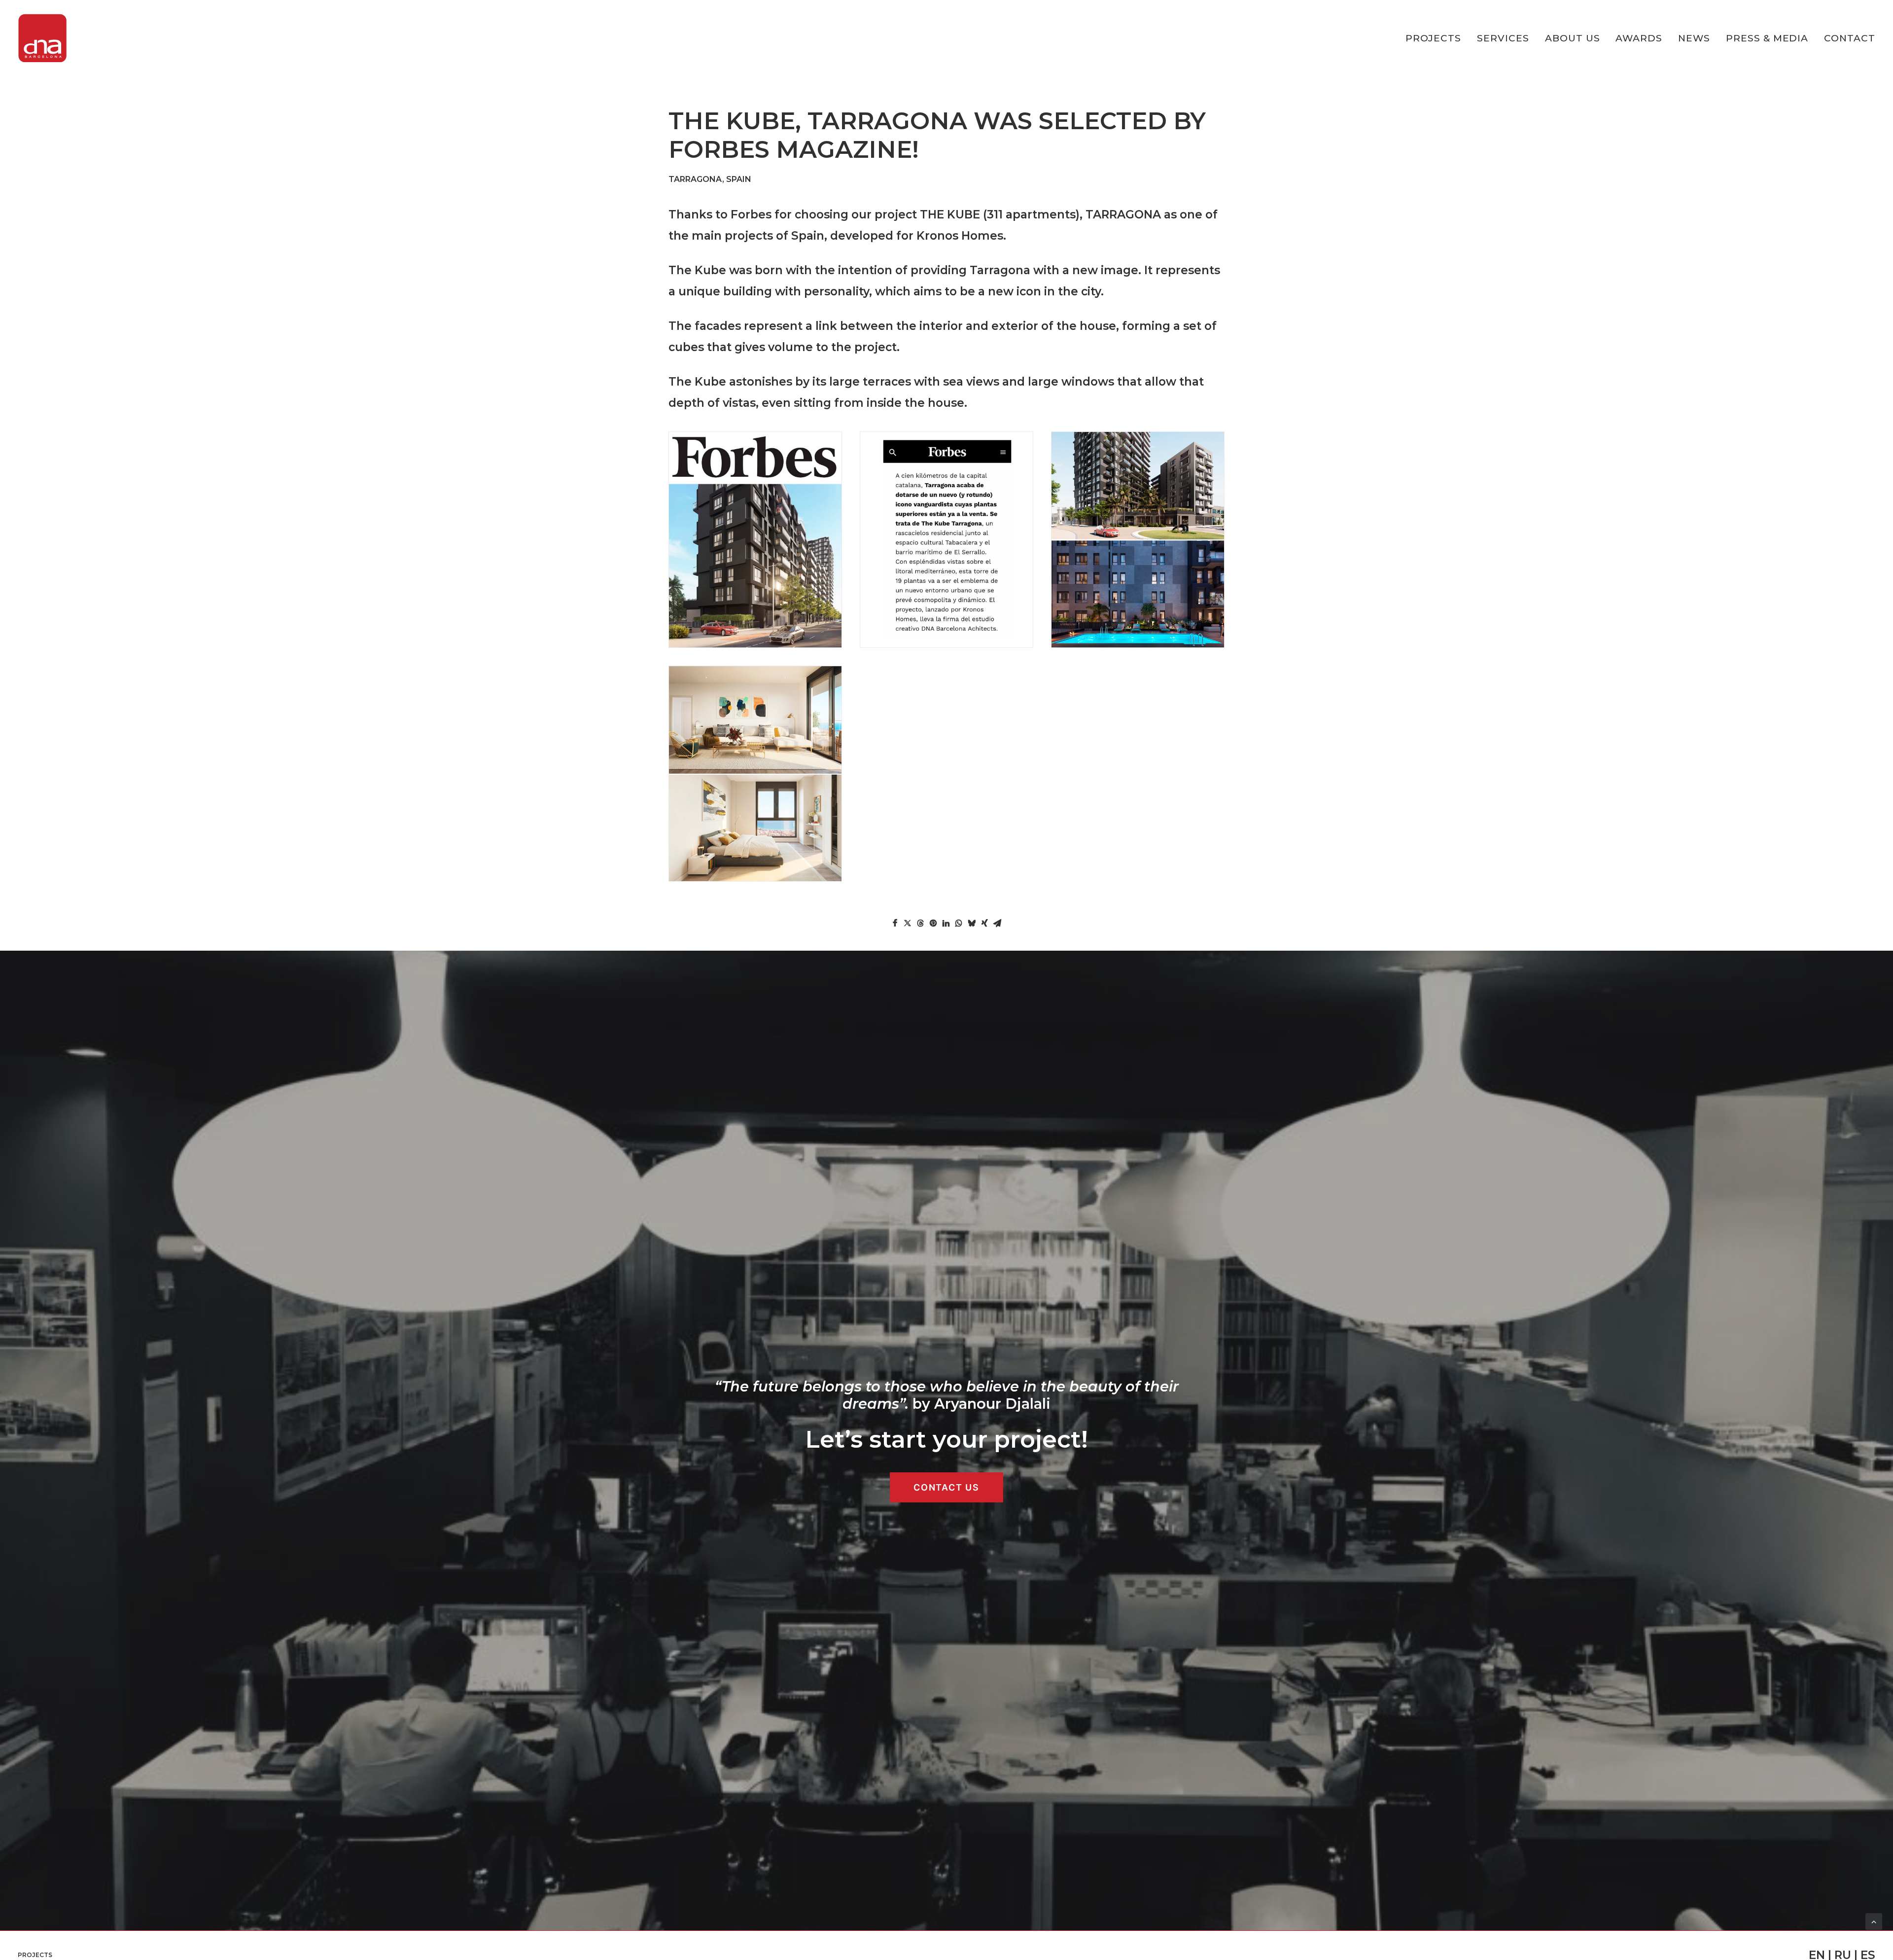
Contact (1850, 38)
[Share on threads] (920, 923)
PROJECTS (1434, 38)
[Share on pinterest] (933, 923)
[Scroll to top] (1874, 1921)
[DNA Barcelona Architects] (42, 38)
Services (1503, 38)
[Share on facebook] (895, 923)
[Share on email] (997, 923)
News (1694, 38)
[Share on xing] (984, 923)
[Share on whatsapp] (959, 923)
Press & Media (1767, 38)
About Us (1573, 38)
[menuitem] (1437, 38)
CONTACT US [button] (946, 1487)
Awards (1639, 38)
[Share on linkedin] (946, 923)
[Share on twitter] (908, 923)
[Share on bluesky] (972, 923)
